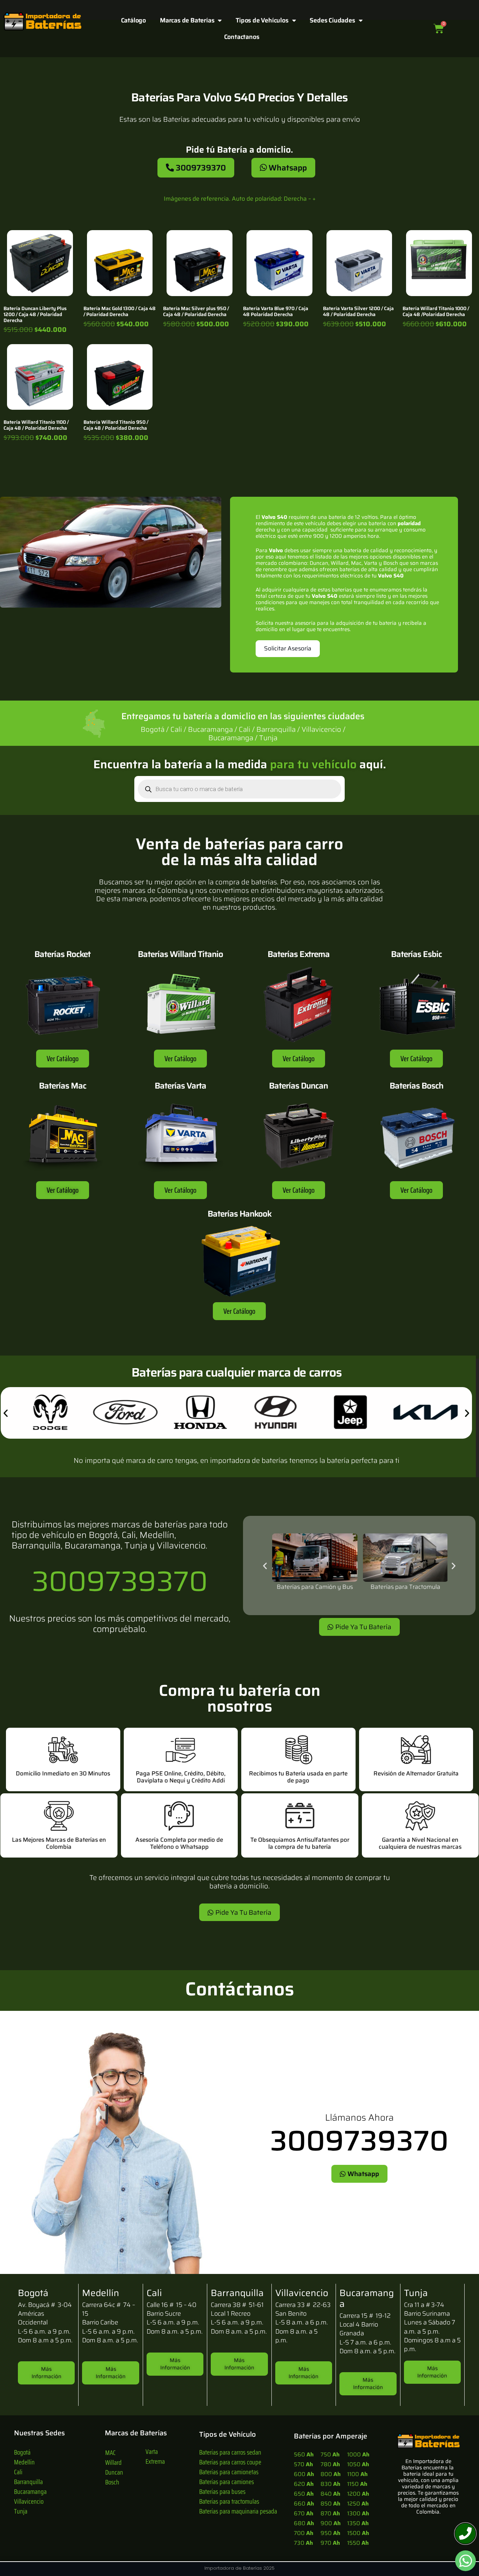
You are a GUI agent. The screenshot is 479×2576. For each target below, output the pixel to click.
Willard (113, 2462)
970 (330, 2543)
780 (330, 2464)
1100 (357, 2474)
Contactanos (242, 37)
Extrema (155, 2461)
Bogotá (22, 2452)
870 (330, 2513)
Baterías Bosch (416, 1086)
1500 (358, 2533)
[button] (6, 1413)
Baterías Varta (180, 1086)
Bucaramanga (30, 2491)
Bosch (112, 2482)
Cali (18, 2472)
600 (304, 2474)
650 (304, 2494)
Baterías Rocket (62, 954)
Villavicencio (29, 2501)
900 (330, 2523)
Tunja (21, 2511)
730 (303, 2543)
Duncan (114, 2472)
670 (303, 2513)
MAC (110, 2453)
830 (330, 2484)
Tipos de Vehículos (262, 20)
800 (330, 2474)
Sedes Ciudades (332, 20)
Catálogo (133, 20)
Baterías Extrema (299, 954)
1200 (358, 2494)
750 (330, 2454)
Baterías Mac (63, 1086)
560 (304, 2454)
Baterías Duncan (298, 1086)
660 (304, 2504)
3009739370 (120, 1581)
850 (330, 2504)
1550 (358, 2543)
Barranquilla (28, 2482)
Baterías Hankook (239, 1214)
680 (304, 2523)
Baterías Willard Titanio (180, 954)
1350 (358, 2523)
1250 (358, 2504)
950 (330, 2533)
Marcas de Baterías (187, 20)
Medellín (24, 2462)
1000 (358, 2454)
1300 (358, 2513)
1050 (358, 2464)
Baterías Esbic (416, 954)
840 (330, 2494)
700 (303, 2533)
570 (303, 2464)
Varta (152, 2451)
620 (304, 2484)
